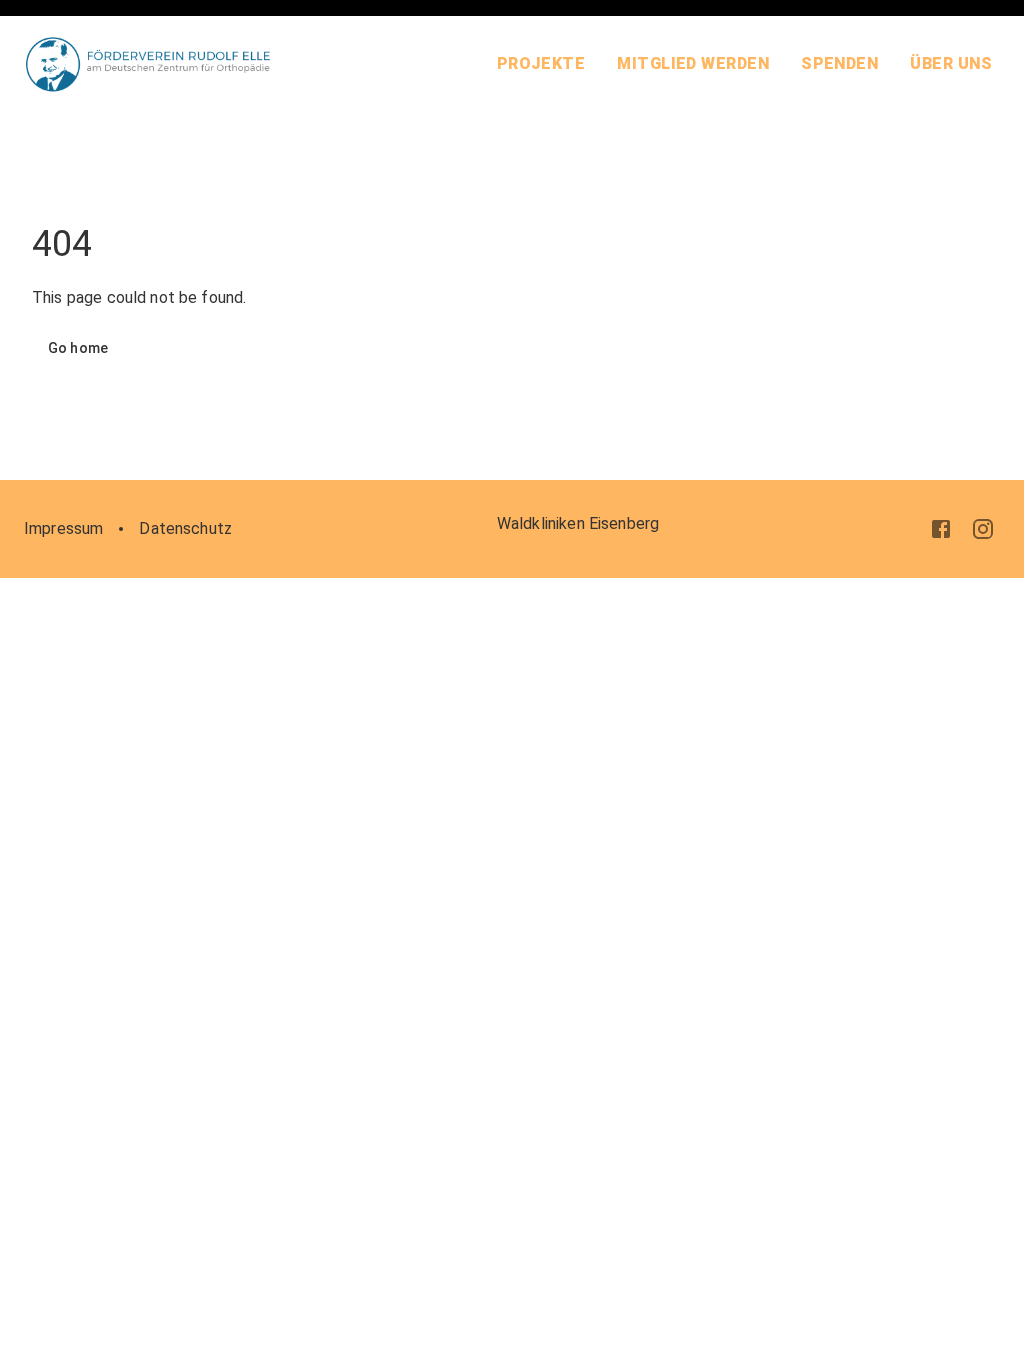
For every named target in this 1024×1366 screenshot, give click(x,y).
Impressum (63, 528)
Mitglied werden (693, 63)
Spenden (839, 63)
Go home (78, 348)
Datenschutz (185, 528)
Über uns (951, 63)
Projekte (541, 63)
